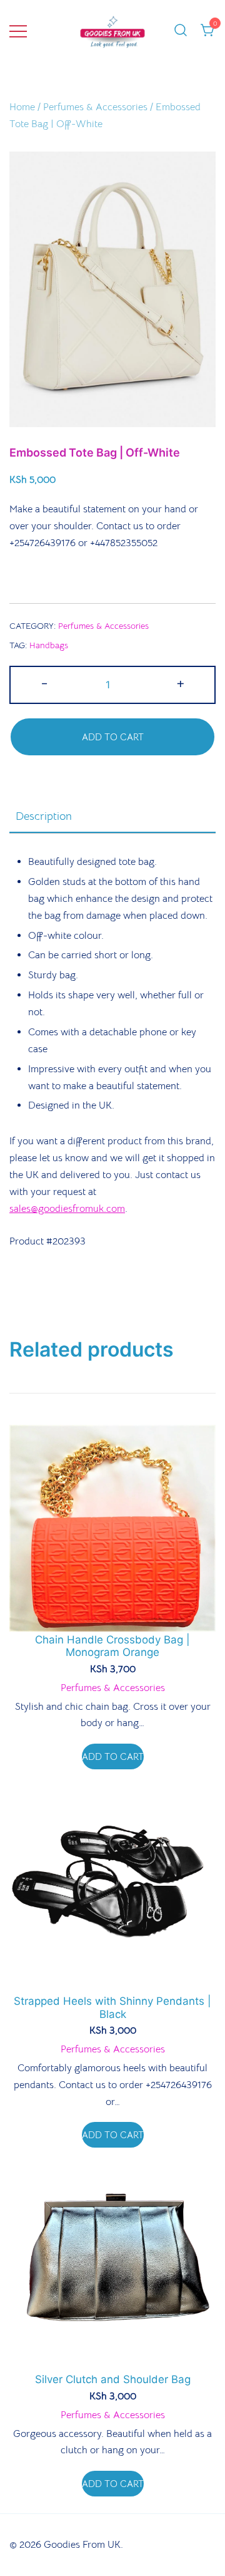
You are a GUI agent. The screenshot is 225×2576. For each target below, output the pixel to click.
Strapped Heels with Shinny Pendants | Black (112, 2007)
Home (22, 107)
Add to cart (113, 737)
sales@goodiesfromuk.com (67, 1209)
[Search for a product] (181, 31)
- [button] (44, 683)
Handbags (49, 645)
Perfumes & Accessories (95, 107)
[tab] (112, 817)
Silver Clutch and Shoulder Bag (113, 2379)
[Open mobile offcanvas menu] (18, 31)
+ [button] (181, 683)
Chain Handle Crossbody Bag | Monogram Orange (112, 1646)
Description (44, 816)
